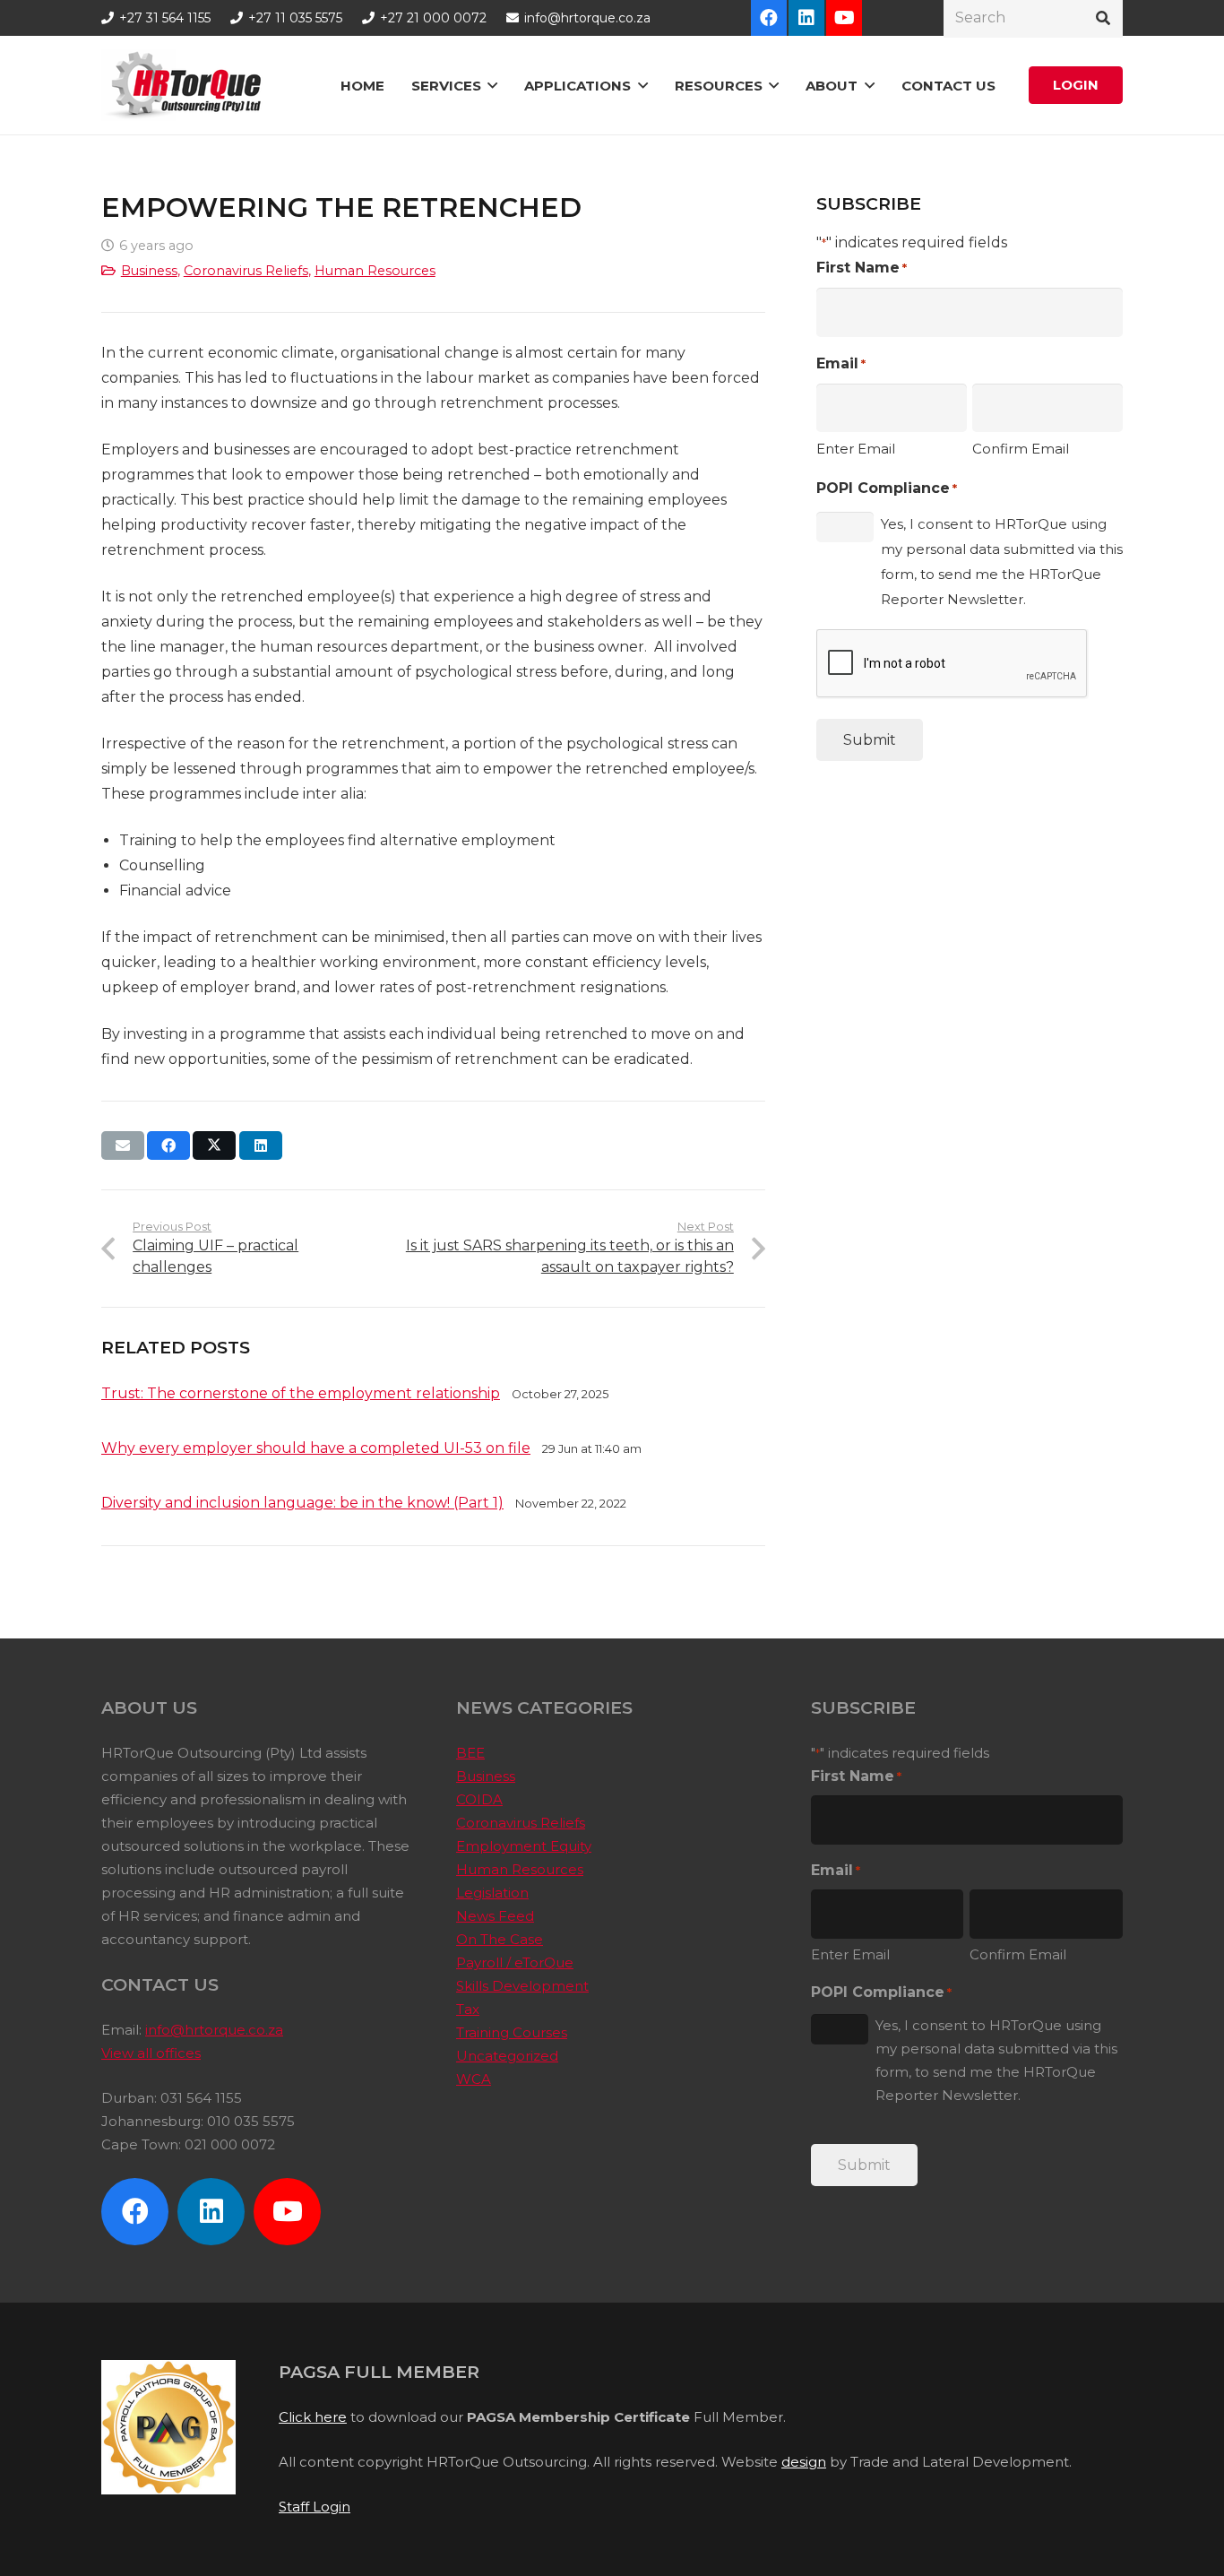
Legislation (492, 1893)
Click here (313, 2417)
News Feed (495, 1916)
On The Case (500, 1939)
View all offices (151, 2053)
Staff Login (315, 2507)
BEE (470, 1753)
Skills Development (522, 1986)
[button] (492, 85)
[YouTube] (844, 18)
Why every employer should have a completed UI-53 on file (316, 1448)
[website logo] (187, 85)
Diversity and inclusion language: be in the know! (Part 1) (302, 1503)
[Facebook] (769, 18)
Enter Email (856, 449)
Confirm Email (1021, 449)
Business (149, 271)
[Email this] (123, 1145)
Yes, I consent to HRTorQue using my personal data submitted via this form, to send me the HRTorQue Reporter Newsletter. (1002, 562)
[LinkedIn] (806, 18)
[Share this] (168, 1145)
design (804, 2462)
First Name (862, 268)
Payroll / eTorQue (515, 1962)
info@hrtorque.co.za (214, 2030)
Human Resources (375, 271)
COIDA (479, 1799)
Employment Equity (524, 1846)
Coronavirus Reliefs (246, 271)
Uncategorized (507, 2056)
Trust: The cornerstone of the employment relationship (301, 1393)
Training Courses (512, 2032)
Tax (468, 2009)
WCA (474, 2079)
